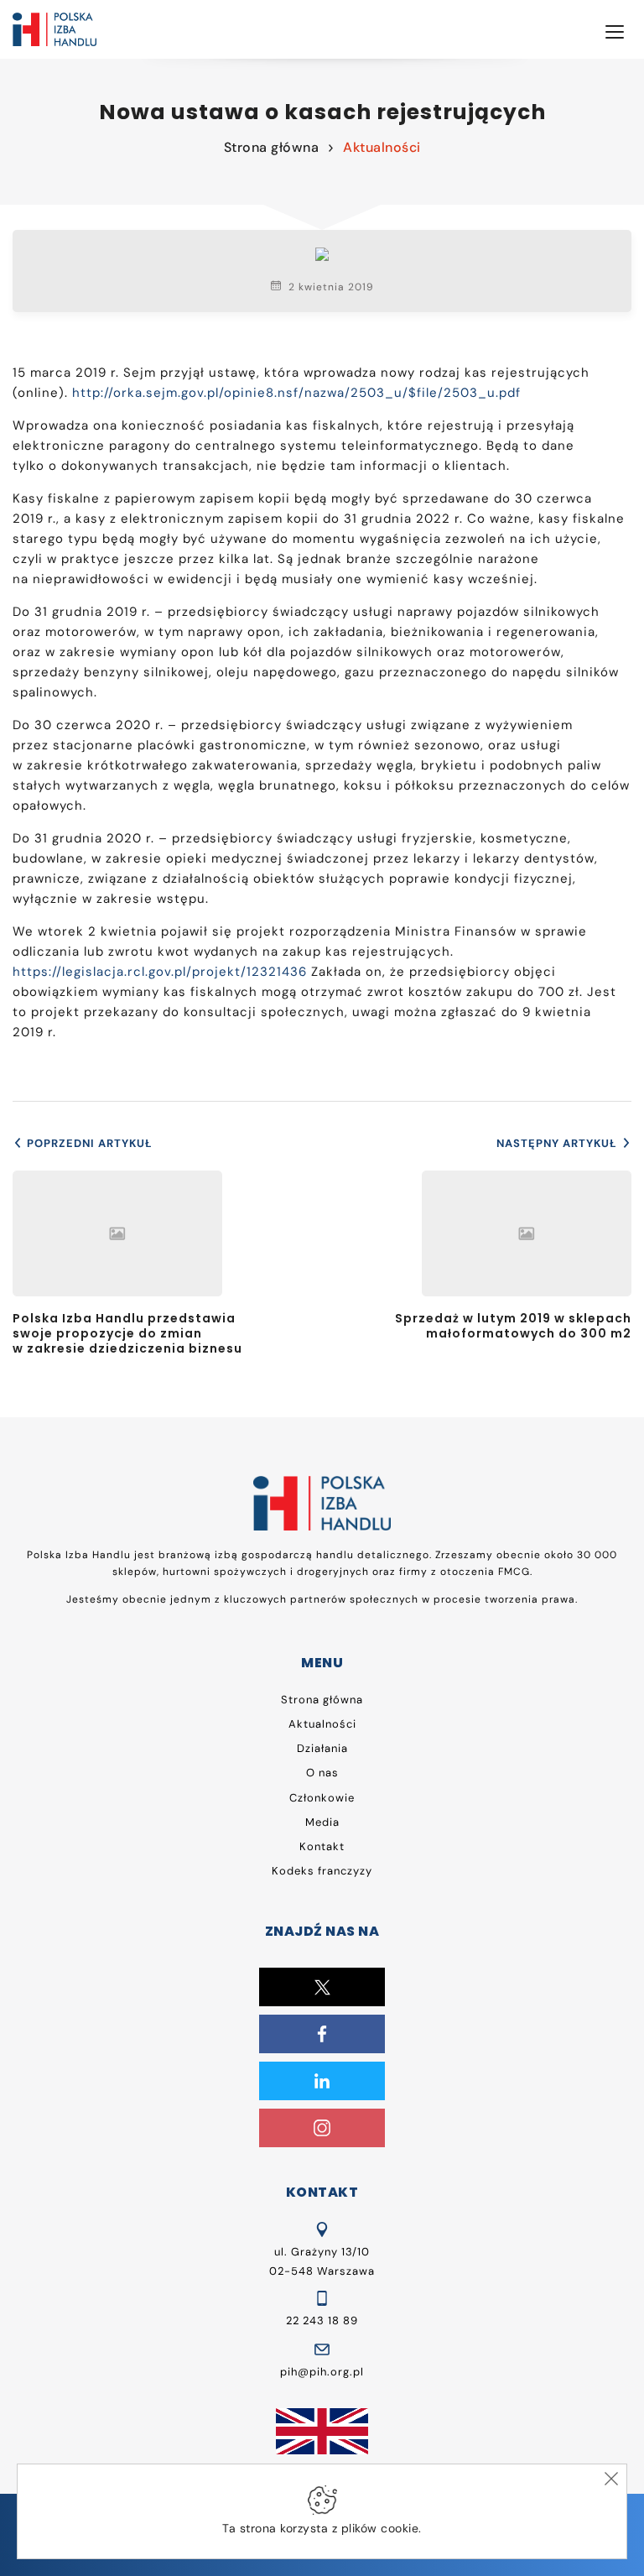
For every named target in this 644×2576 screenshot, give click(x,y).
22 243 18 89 (322, 2320)
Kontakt (322, 1846)
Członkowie (322, 1798)
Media (322, 1822)
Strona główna (272, 147)
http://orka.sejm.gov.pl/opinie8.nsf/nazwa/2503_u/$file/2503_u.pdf (296, 393)
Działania (322, 1748)
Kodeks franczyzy (322, 1871)
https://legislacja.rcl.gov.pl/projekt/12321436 (160, 972)
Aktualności (382, 147)
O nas (322, 1773)
